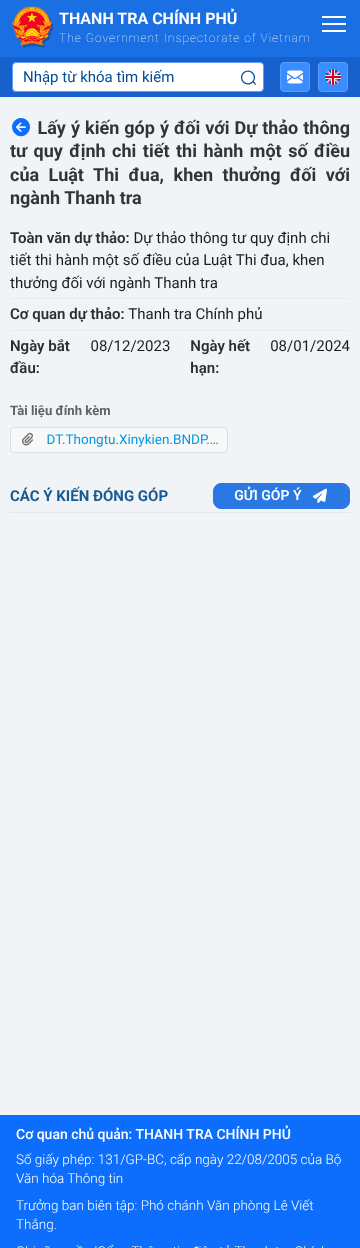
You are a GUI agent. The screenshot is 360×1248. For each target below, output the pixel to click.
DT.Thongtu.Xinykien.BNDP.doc (131, 440)
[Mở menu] (334, 24)
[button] (295, 77)
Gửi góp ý (267, 496)
